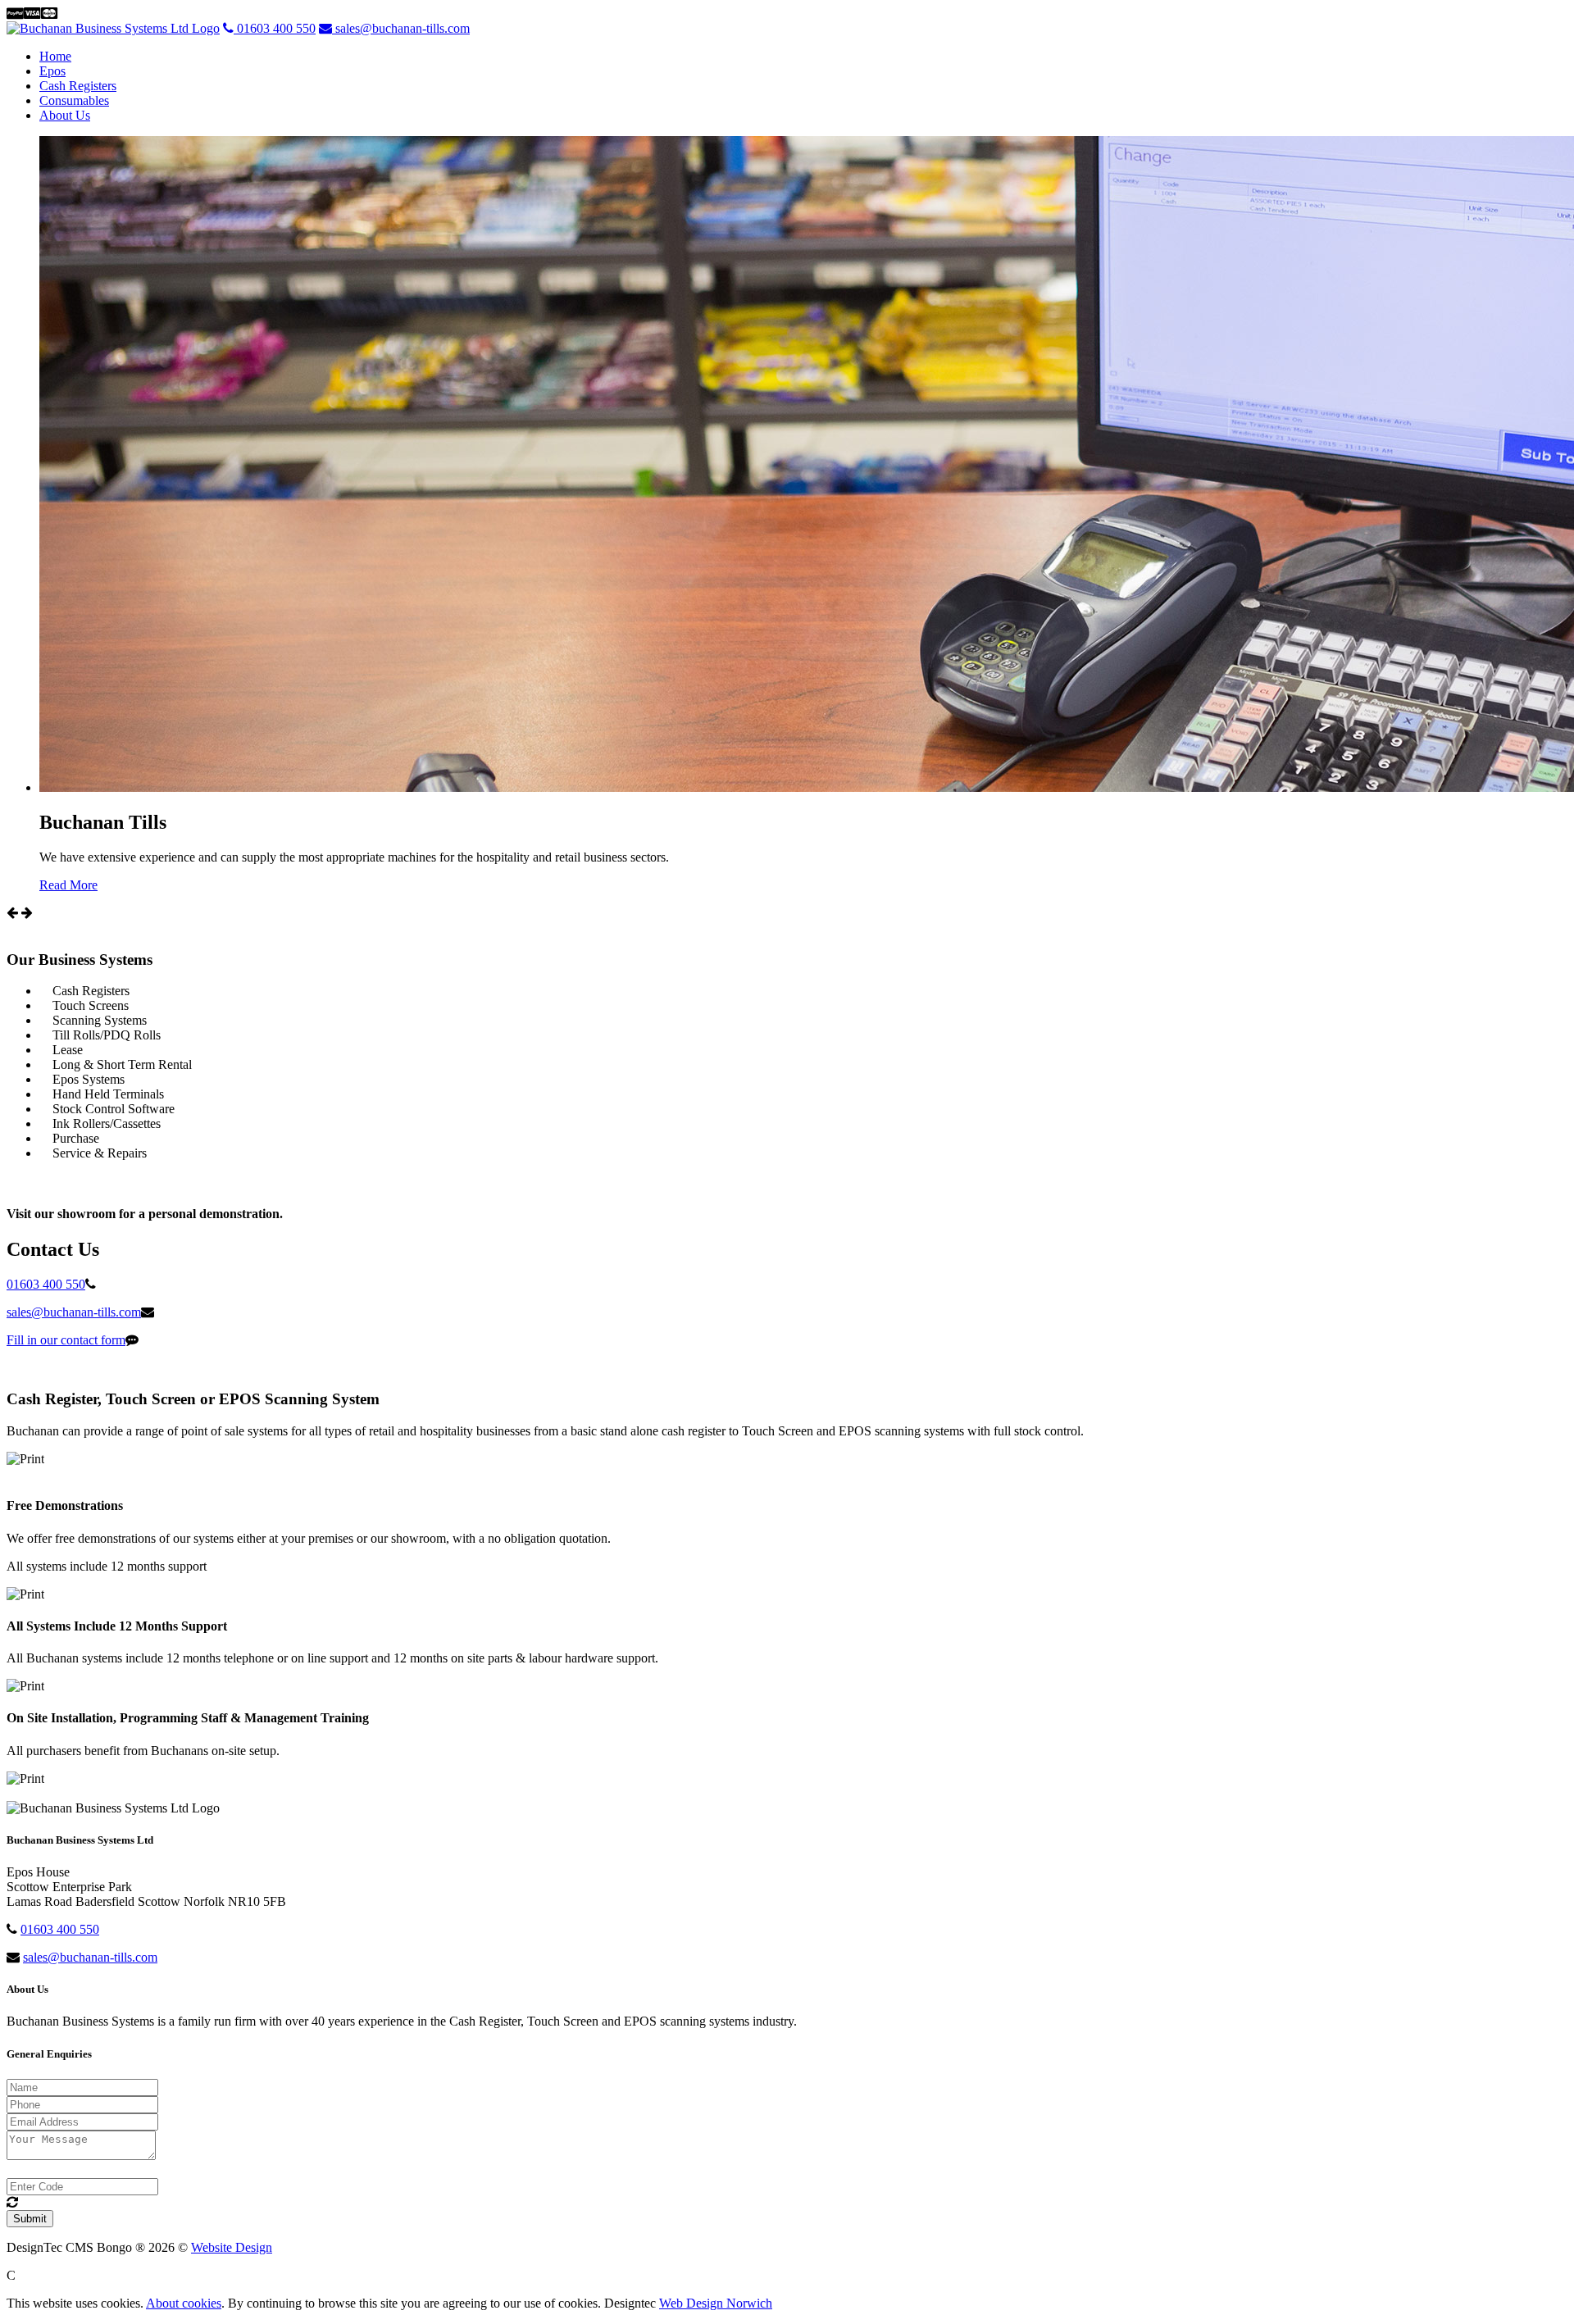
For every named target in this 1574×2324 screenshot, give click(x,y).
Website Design (232, 2247)
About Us (65, 115)
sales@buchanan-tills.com (401, 28)
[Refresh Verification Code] (12, 2202)
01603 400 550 (275, 28)
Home (55, 56)
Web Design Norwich (716, 2303)
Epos (52, 71)
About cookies (184, 2303)
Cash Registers (78, 86)
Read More (68, 885)
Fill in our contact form (66, 1340)
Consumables (74, 100)
